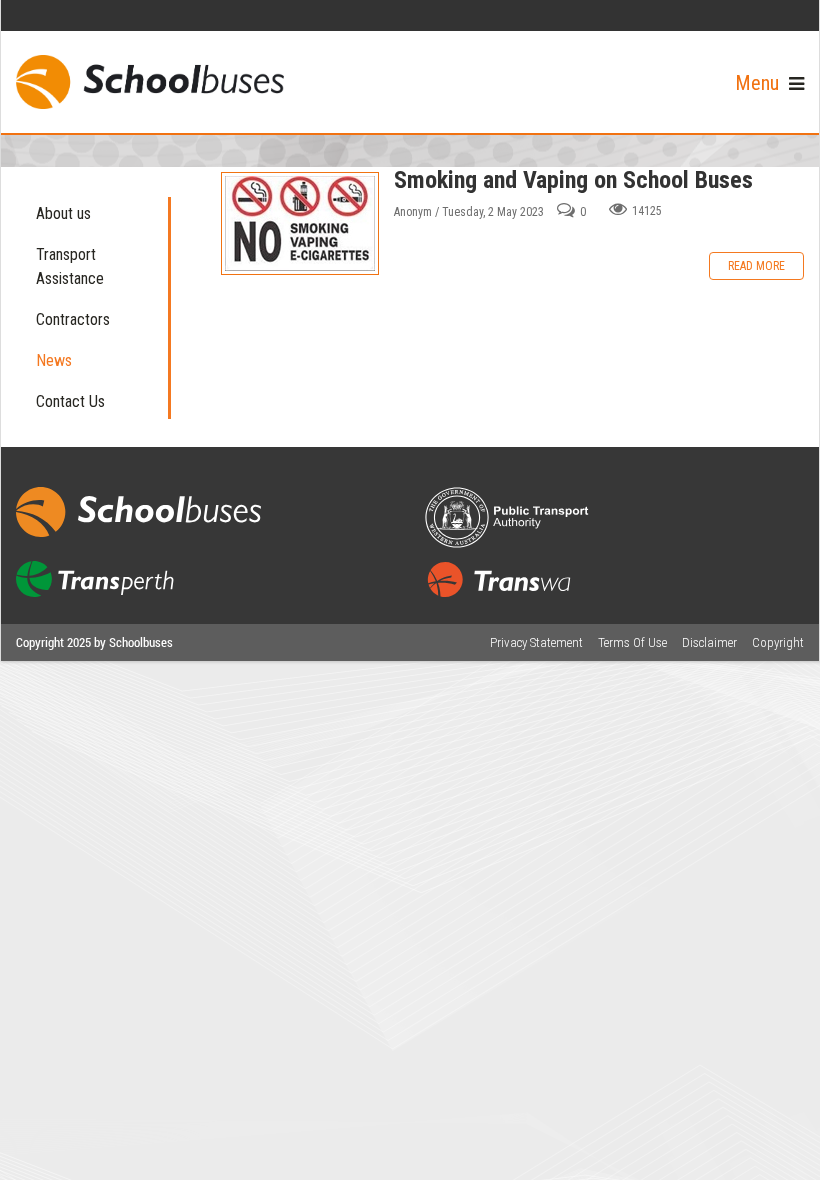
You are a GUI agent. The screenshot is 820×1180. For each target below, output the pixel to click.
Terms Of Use (632, 642)
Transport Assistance (70, 266)
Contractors (73, 319)
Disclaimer (709, 642)
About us (63, 213)
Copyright (778, 642)
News (54, 360)
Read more (756, 266)
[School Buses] (150, 82)
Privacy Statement (536, 642)
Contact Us (70, 401)
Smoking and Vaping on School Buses (300, 223)
